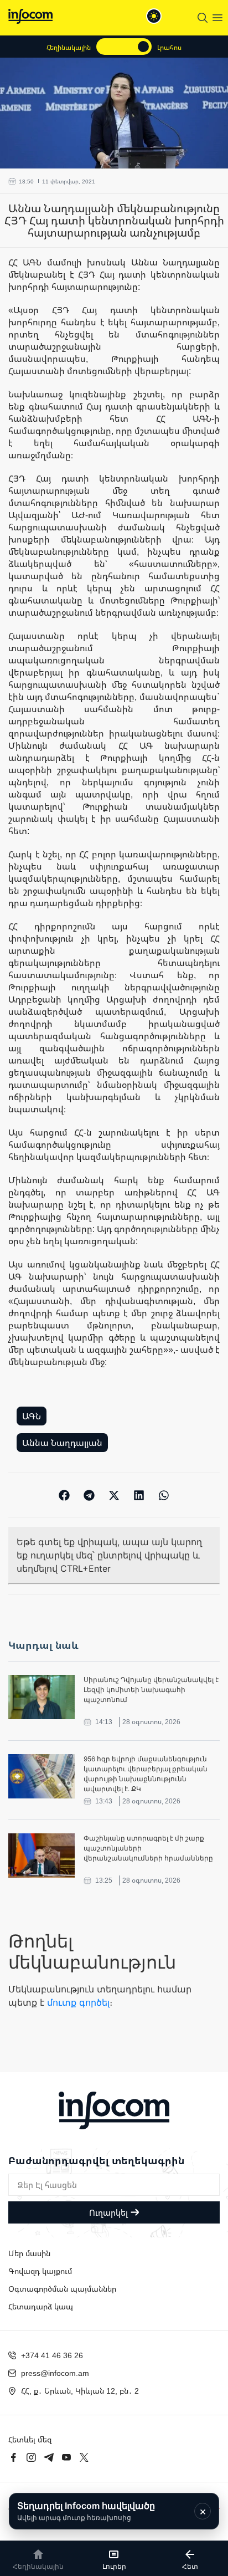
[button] (64, 1495)
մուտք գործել (78, 2002)
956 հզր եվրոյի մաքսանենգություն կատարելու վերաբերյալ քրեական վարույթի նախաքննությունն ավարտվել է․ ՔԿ (146, 1774)
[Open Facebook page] (13, 2457)
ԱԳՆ (32, 1416)
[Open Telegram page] (49, 2457)
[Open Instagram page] (31, 2457)
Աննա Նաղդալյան (62, 1443)
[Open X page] (84, 2457)
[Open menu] (217, 18)
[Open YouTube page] (66, 2457)
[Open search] (203, 18)
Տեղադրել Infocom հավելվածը (86, 2511)
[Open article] (42, 1697)
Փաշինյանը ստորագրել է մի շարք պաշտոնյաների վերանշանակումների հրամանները (148, 1848)
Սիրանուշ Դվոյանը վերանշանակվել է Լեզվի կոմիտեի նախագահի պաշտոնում (151, 1690)
